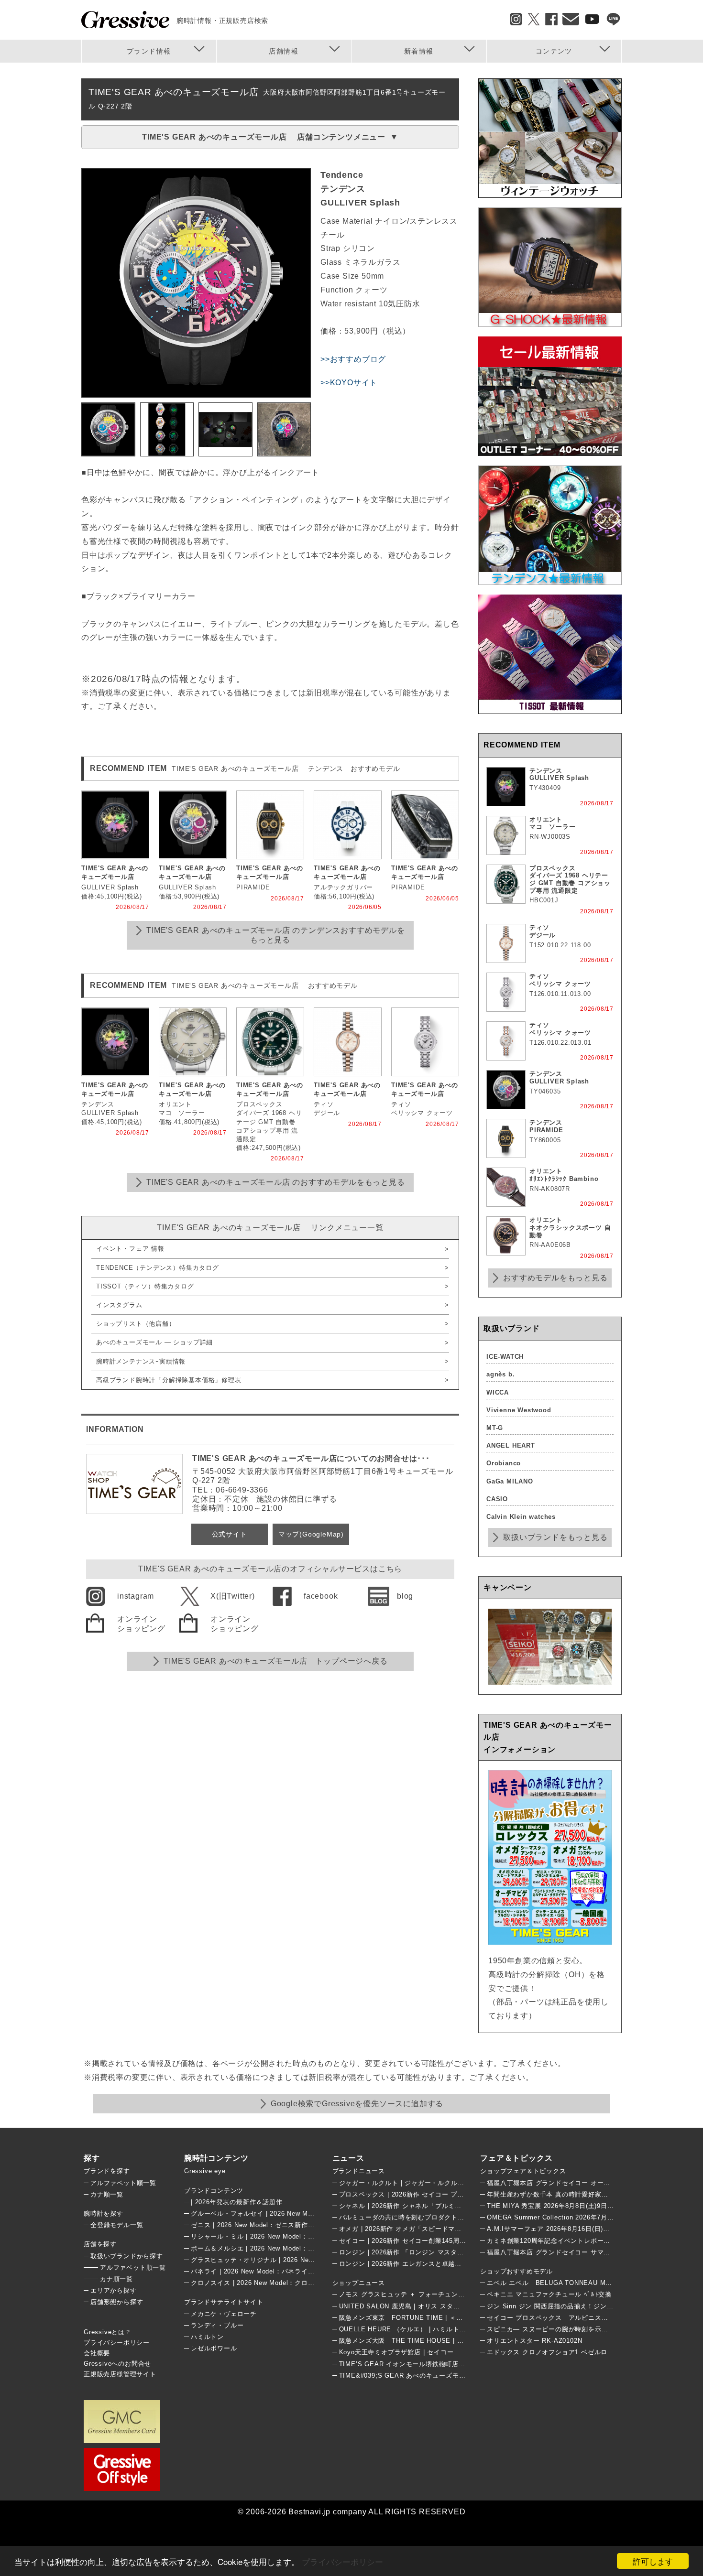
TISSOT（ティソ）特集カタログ (145, 1286)
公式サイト (230, 1534)
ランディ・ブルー (217, 2325)
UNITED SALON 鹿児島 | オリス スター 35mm (410, 2306)
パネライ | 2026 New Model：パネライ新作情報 (263, 2271)
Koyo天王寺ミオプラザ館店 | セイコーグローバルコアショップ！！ (439, 2352)
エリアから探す (114, 2290)
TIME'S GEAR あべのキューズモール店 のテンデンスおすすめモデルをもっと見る (275, 935)
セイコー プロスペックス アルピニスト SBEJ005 (565, 2318)
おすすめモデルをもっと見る (555, 1278)
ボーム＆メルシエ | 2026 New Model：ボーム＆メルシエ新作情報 (289, 2248)
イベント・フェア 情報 (130, 1249)
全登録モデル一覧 (117, 2225)
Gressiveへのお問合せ (117, 2364)
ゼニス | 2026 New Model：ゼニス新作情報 (256, 2225)
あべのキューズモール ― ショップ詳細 (154, 1342)
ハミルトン (207, 2337)
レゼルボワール (214, 2348)
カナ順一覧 (107, 2194)
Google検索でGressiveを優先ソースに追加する (357, 2104)
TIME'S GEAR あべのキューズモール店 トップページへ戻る (275, 1661)
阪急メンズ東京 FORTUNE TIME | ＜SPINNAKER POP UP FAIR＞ (444, 2318)
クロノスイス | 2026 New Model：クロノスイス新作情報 (276, 2283)
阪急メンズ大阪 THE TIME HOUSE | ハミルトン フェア (426, 2341)
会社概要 (97, 2353)
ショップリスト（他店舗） (136, 1324)
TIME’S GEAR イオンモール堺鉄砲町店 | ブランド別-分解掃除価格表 (443, 2364)
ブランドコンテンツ (214, 2191)
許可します (653, 2561)
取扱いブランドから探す (127, 2256)
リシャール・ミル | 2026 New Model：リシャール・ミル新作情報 (289, 2236)
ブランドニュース (359, 2171)
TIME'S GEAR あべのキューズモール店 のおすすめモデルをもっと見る (275, 1182)
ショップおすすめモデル (516, 2271)
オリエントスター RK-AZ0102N (534, 2341)
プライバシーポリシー (342, 2561)
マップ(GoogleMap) (311, 1534)
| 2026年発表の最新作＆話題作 (237, 2202)
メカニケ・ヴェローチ (224, 2314)
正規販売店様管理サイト (120, 2374)
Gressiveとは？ (108, 2332)
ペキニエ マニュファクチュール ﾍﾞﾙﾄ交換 (549, 2294)
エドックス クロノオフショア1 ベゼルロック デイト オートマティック (592, 2352)
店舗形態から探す (117, 2302)
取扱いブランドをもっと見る (555, 1537)
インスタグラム (119, 1305)
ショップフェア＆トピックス (523, 2171)
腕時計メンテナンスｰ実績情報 (141, 1361)
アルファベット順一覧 (123, 2183)
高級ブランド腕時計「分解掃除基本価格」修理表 (169, 1380)
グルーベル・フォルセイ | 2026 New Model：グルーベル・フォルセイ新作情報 (309, 2213)
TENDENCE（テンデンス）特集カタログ (158, 1268)
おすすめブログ (358, 359)
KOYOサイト (354, 383)
